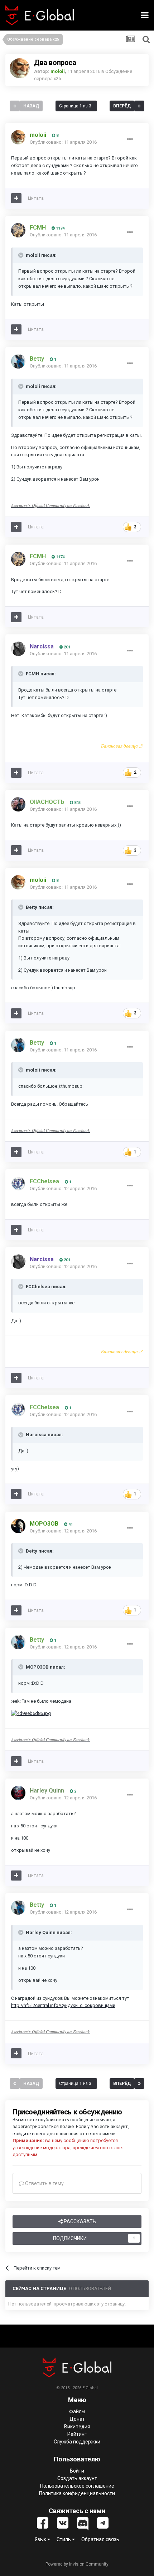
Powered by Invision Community (77, 2564)
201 (66, 647)
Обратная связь (100, 2539)
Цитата (36, 198)
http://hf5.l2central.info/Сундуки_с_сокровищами (63, 2005)
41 (70, 1524)
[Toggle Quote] (21, 255)
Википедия (77, 2427)
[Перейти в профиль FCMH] (18, 230)
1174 (60, 228)
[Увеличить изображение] (31, 1713)
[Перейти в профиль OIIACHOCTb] (18, 804)
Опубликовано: (63, 142)
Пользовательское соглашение (77, 2486)
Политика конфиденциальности (77, 2493)
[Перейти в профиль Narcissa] (18, 649)
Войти (77, 2471)
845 (77, 803)
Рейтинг (77, 2434)
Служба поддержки (77, 2442)
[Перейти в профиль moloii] (20, 68)
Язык (41, 2539)
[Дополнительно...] (130, 139)
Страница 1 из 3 (76, 106)
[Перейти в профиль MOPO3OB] (18, 1526)
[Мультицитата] (16, 198)
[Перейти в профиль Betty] (18, 361)
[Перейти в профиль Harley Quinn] (18, 1793)
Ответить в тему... (45, 2183)
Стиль (64, 2539)
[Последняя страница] (139, 106)
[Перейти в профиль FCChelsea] (18, 1184)
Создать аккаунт (77, 2478)
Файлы (77, 2411)
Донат (77, 2419)
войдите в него (29, 2134)
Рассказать (79, 2221)
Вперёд (122, 106)
